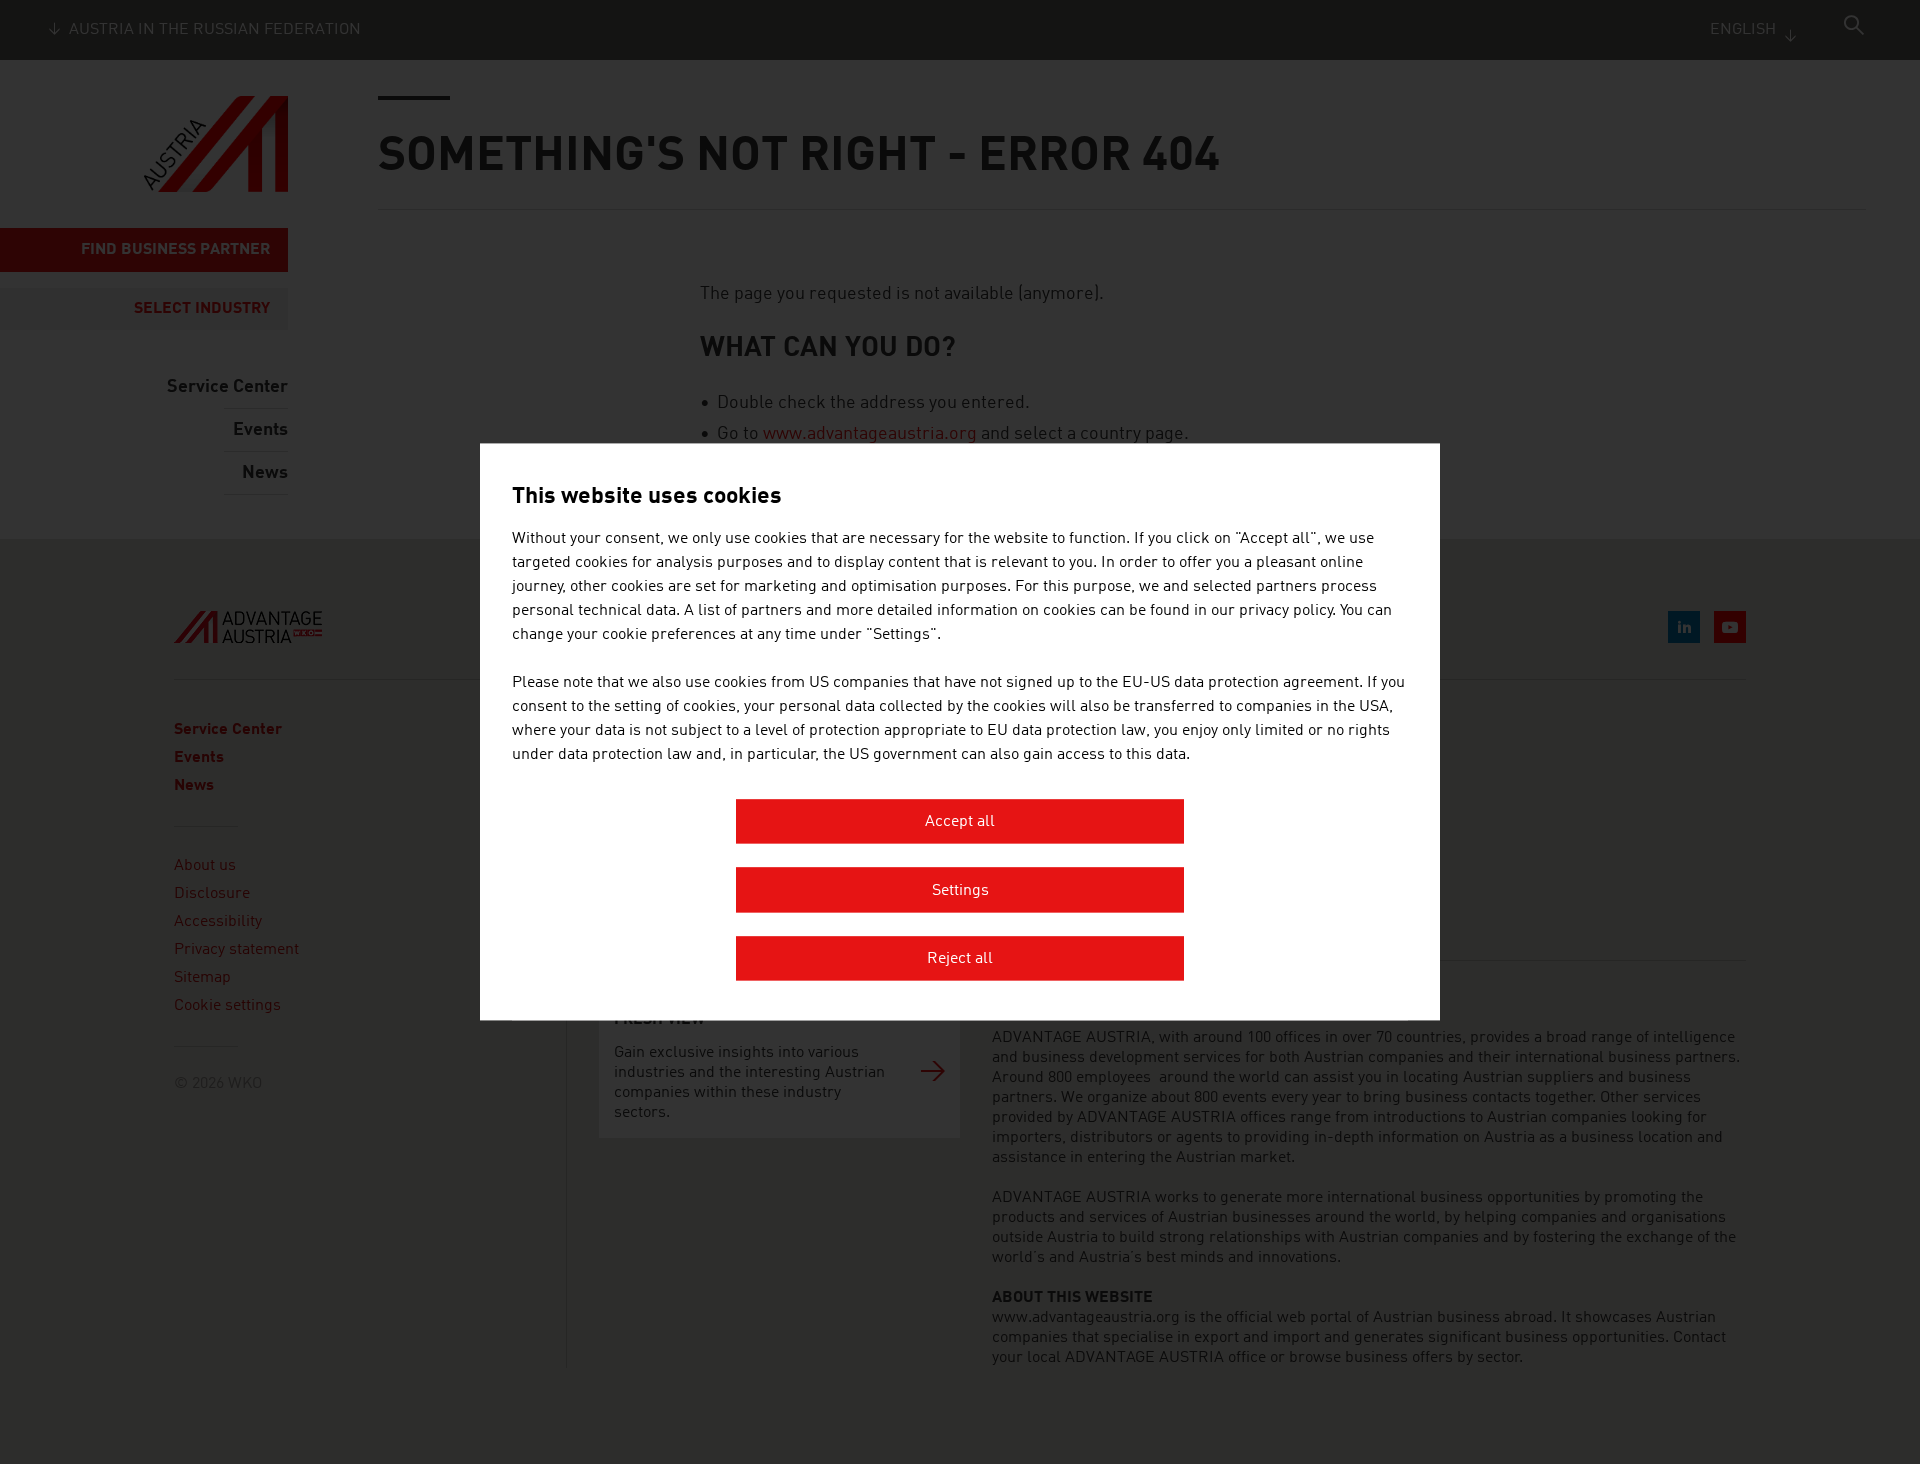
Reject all (960, 960)
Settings (960, 891)
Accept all (960, 823)
